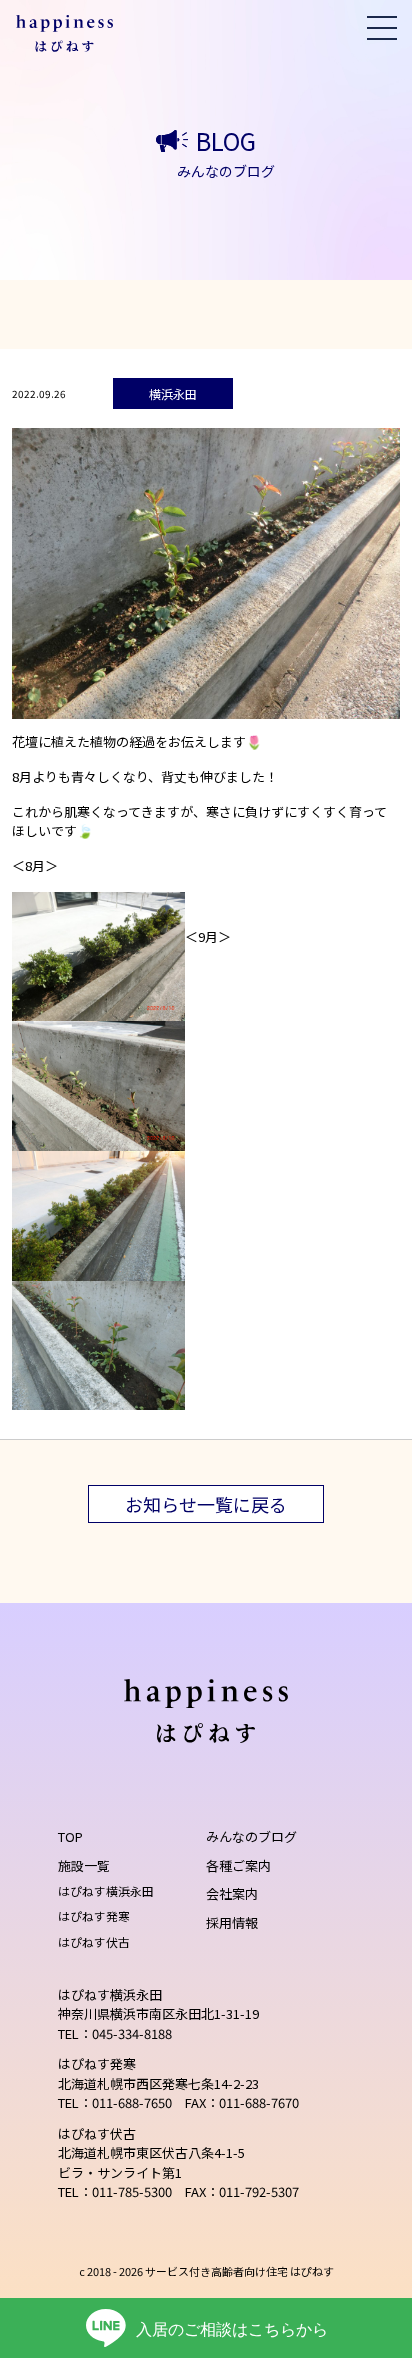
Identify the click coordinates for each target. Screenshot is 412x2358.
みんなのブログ (251, 1836)
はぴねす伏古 (94, 1941)
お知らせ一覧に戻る (206, 1504)
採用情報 (232, 1922)
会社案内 (232, 1893)
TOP (70, 1836)
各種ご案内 (238, 1865)
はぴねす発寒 (94, 1915)
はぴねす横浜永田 (106, 1890)
